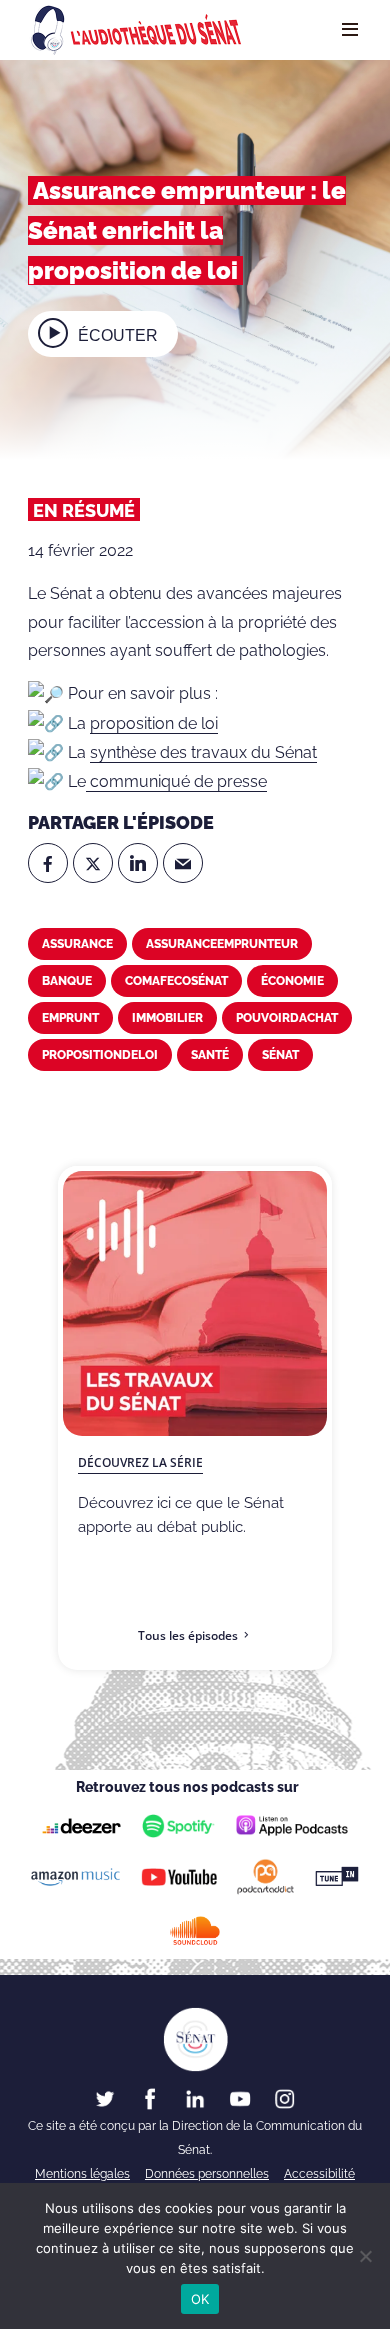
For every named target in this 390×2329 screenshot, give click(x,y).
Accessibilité (319, 2174)
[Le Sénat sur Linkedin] (195, 2098)
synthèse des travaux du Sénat (203, 752)
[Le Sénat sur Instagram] (285, 2098)
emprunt (70, 1018)
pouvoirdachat (287, 1018)
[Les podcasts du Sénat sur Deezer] (81, 1825)
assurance (77, 944)
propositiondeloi (100, 1055)
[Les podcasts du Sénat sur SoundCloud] (195, 1931)
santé (210, 1055)
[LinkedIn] (138, 863)
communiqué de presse (176, 781)
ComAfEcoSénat (176, 981)
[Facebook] (48, 863)
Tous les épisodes (188, 1635)
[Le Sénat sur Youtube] (240, 2098)
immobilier (167, 1018)
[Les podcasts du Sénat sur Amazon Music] (75, 1877)
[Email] (183, 863)
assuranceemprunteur (222, 944)
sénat (280, 1055)
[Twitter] (93, 863)
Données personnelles (207, 2174)
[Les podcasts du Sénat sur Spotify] (178, 1825)
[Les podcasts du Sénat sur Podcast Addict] (266, 1877)
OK (200, 2299)
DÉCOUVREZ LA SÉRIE (140, 1462)
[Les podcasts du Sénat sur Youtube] (179, 1877)
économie (292, 981)
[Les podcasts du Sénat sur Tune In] (337, 1877)
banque (67, 981)
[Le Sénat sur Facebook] (150, 2098)
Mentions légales (82, 2174)
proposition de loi (154, 723)
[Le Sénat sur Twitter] (105, 2098)
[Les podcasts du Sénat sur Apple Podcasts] (292, 1826)
